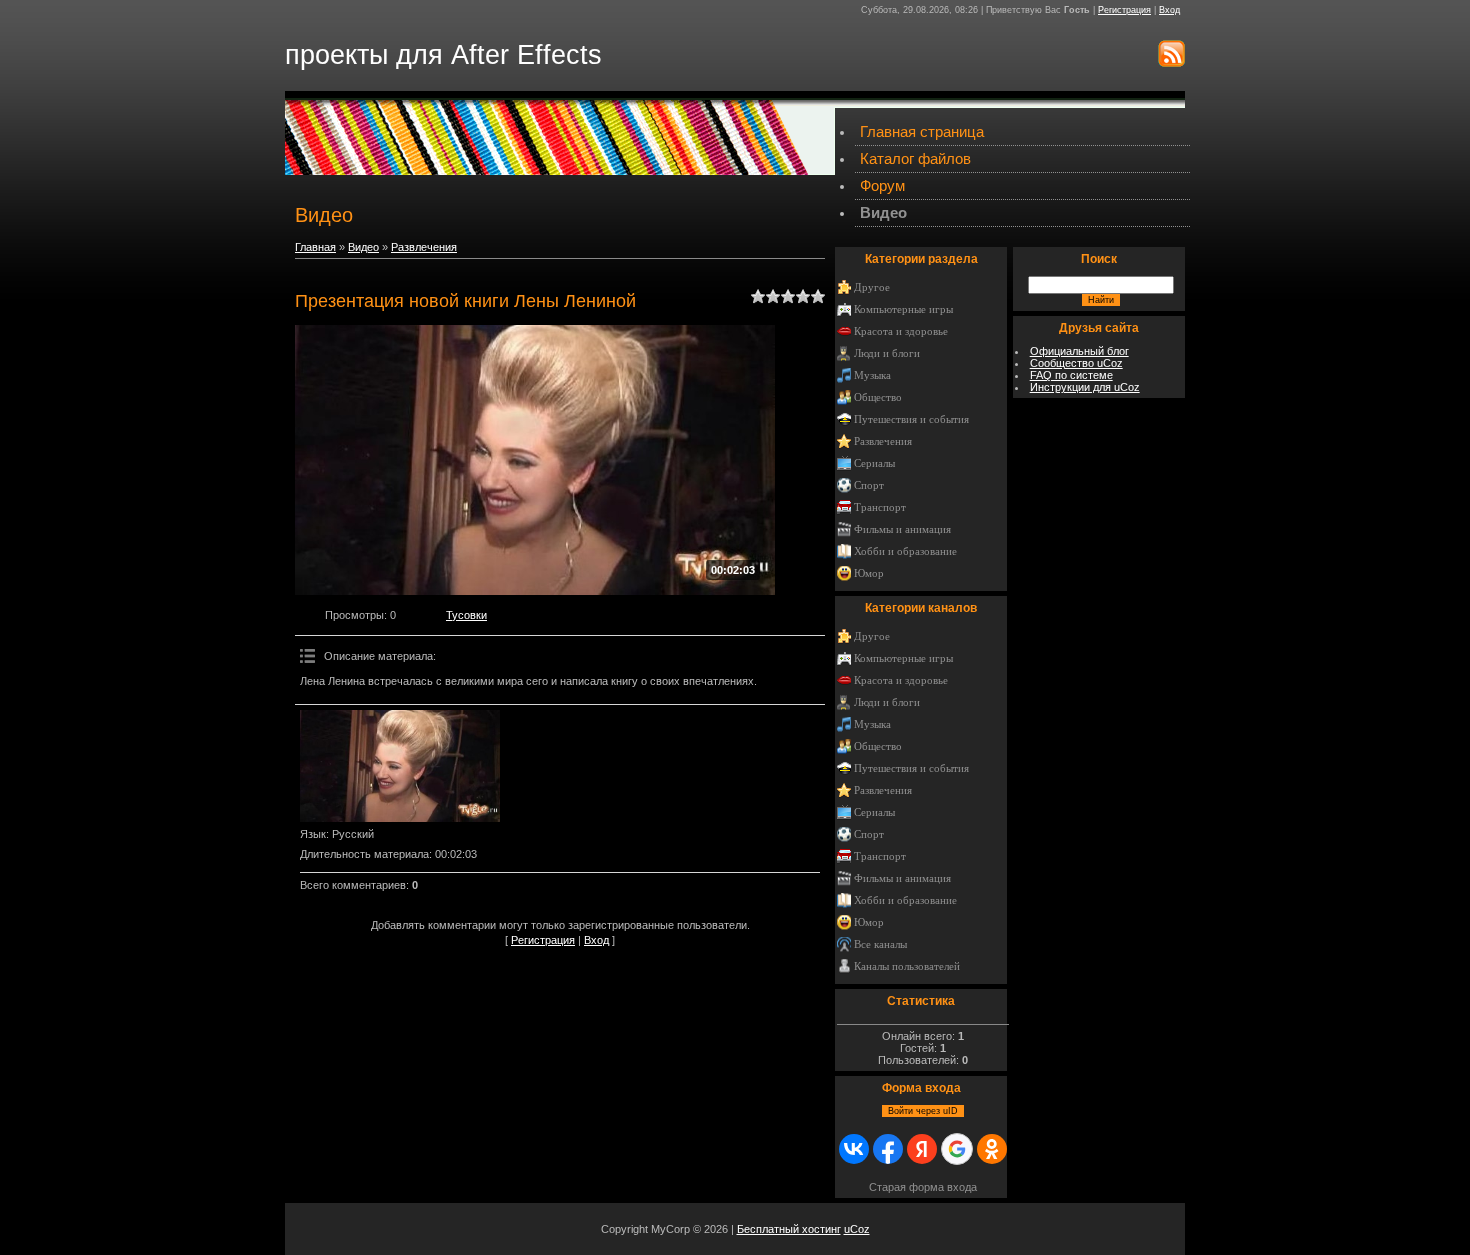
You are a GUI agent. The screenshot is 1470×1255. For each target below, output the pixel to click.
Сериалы (874, 463)
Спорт (869, 485)
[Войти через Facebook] (888, 1149)
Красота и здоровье (901, 331)
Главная (315, 247)
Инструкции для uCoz (1085, 387)
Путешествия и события (911, 419)
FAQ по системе (1071, 375)
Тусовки (466, 615)
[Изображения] (400, 766)
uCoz (857, 1229)
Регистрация (1124, 10)
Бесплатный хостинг (789, 1229)
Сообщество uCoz (1076, 363)
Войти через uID (923, 1111)
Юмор (869, 573)
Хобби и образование (905, 551)
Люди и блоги (887, 353)
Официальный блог (1079, 351)
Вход (1169, 10)
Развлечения (424, 247)
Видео (363, 247)
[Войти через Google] (957, 1149)
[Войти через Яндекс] (922, 1149)
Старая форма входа (923, 1187)
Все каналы (880, 944)
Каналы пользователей (907, 966)
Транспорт (880, 507)
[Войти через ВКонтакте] (854, 1149)
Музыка (872, 375)
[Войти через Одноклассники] (992, 1149)
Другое (872, 287)
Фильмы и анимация (902, 529)
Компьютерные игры (903, 309)
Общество (878, 397)
